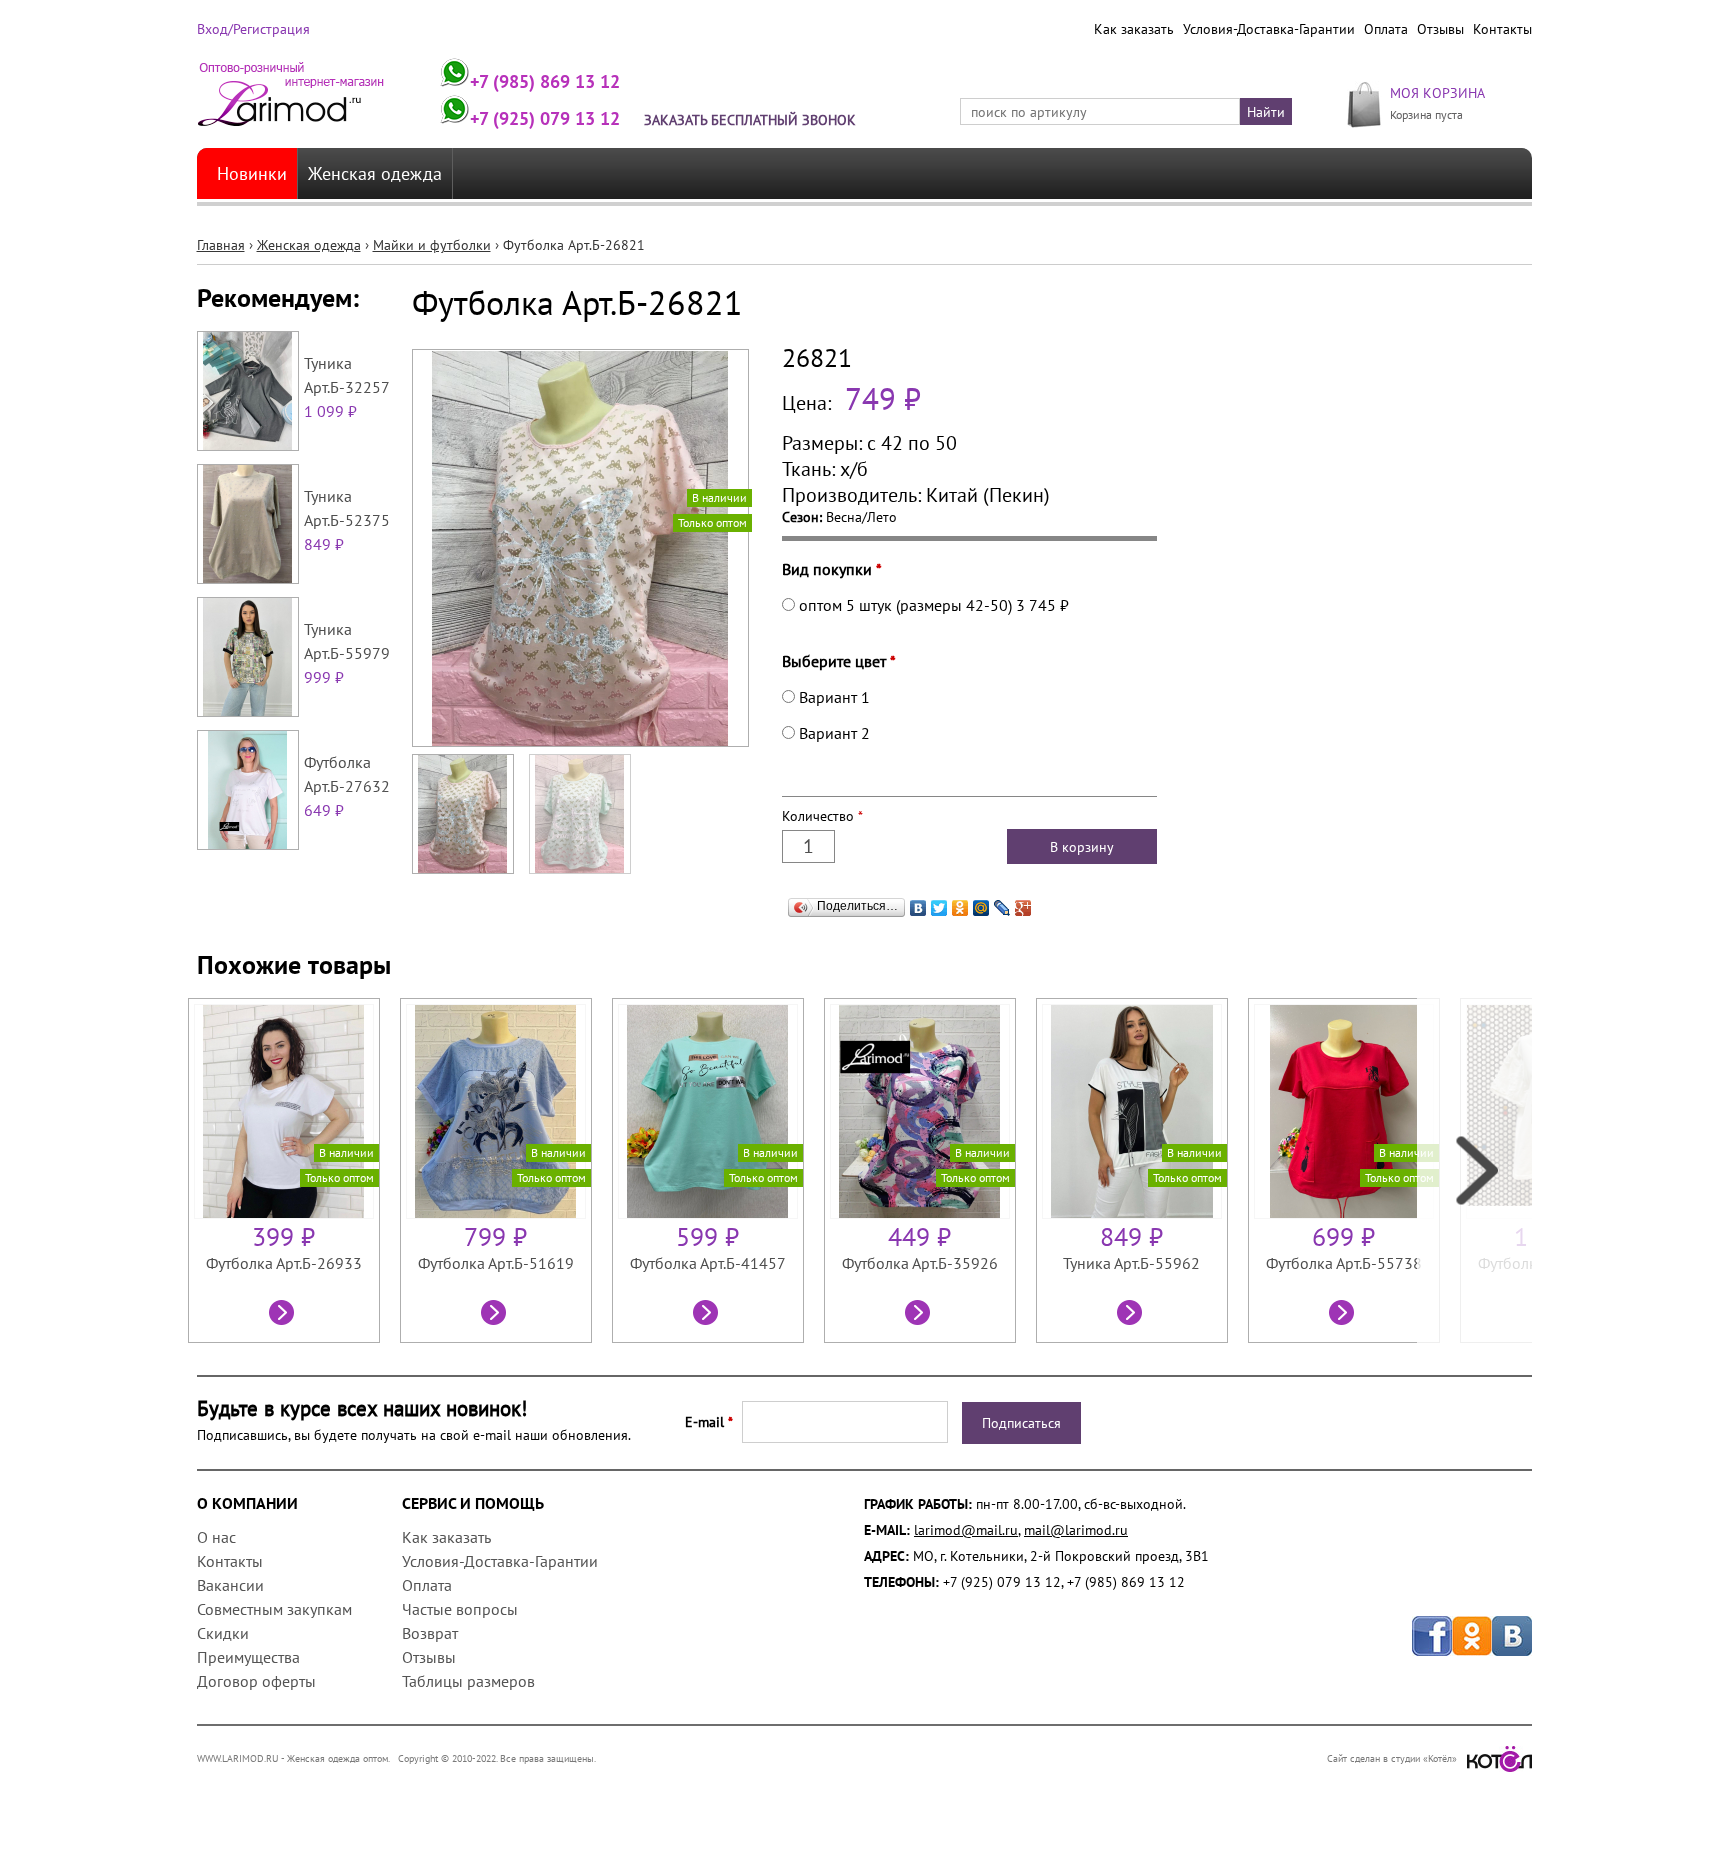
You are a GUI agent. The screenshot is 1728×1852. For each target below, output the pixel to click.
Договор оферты (256, 1681)
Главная (221, 245)
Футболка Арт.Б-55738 (1344, 1263)
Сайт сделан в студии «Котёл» (1392, 1758)
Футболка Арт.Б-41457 (708, 1263)
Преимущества (248, 1657)
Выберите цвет (839, 661)
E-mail (709, 1422)
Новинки (252, 173)
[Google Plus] (1023, 908)
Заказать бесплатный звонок (750, 120)
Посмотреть (284, 1315)
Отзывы (1440, 29)
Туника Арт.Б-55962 (1131, 1263)
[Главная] (291, 103)
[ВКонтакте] (918, 908)
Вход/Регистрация (253, 29)
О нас (216, 1537)
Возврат (430, 1633)
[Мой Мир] (981, 908)
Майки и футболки (432, 245)
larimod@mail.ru (966, 1530)
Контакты (1502, 29)
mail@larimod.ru (1076, 1530)
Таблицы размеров (468, 1681)
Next (1474, 1170)
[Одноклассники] (960, 908)
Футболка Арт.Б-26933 (284, 1263)
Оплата (1386, 29)
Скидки (223, 1633)
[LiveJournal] (1002, 908)
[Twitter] (939, 908)
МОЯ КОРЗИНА (1437, 92)
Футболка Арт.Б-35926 (920, 1263)
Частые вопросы (460, 1609)
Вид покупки (832, 569)
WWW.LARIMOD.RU (238, 1758)
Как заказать (1134, 29)
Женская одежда (375, 173)
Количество (822, 816)
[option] (294, 1170)
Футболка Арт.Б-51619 (496, 1263)
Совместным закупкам (274, 1609)
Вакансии (230, 1585)
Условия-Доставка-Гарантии (1269, 29)
